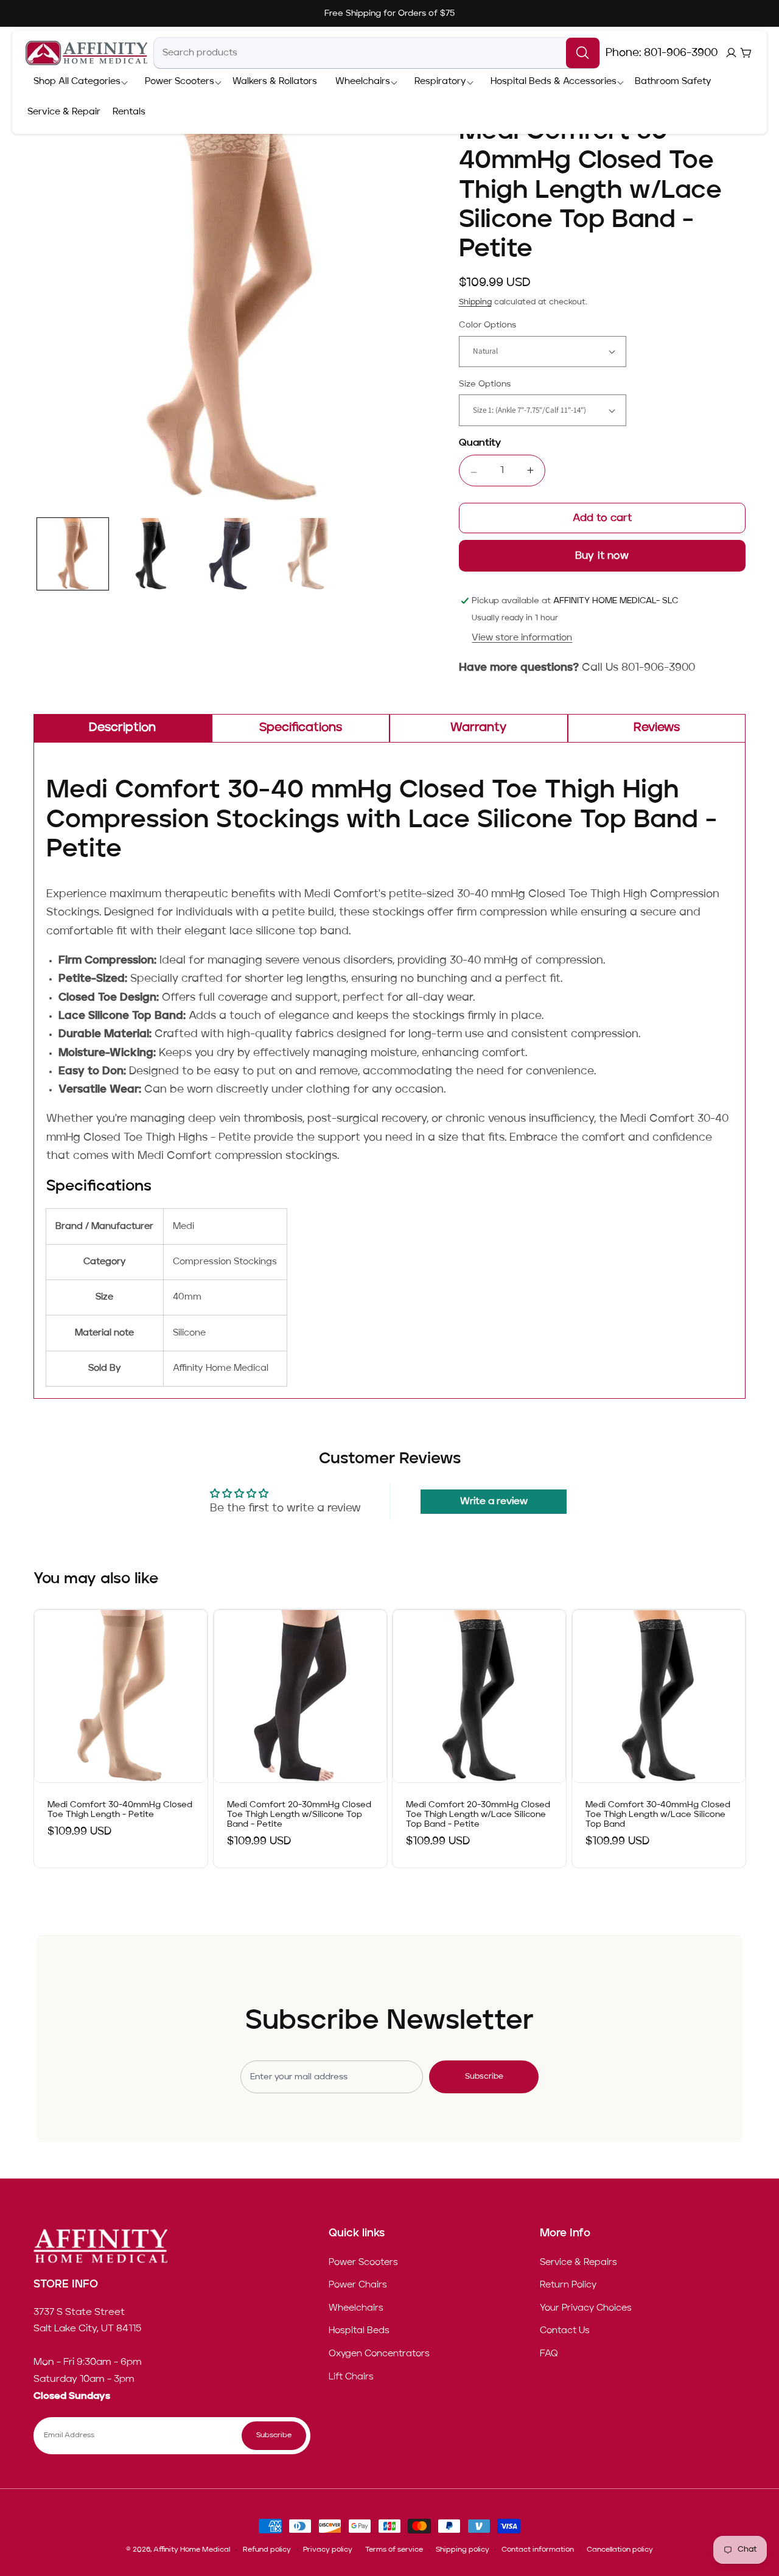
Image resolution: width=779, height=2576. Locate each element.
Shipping (475, 302)
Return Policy (568, 2286)
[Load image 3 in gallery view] (229, 554)
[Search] (583, 53)
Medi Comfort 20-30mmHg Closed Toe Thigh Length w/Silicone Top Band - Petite (299, 1815)
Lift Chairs (351, 2377)
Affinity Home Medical (192, 2550)
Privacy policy (328, 2550)
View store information (522, 638)
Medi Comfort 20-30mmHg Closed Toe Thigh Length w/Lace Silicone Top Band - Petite (478, 1815)
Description (122, 728)
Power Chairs (358, 2286)
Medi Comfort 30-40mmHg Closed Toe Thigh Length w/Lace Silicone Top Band (658, 1815)
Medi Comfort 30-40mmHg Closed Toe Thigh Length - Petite (120, 1810)
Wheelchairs (356, 2308)
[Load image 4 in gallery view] (308, 554)
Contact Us (565, 2331)
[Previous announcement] (168, 13)
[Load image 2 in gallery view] (151, 554)
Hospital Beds (359, 2331)
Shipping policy (463, 2550)
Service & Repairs (578, 2263)
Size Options (485, 384)
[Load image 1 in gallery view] (73, 554)
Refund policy (267, 2550)
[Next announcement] (611, 13)
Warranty (478, 728)
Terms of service (394, 2550)
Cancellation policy (620, 2550)
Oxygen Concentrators (379, 2354)
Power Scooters (363, 2263)
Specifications (301, 728)
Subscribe (484, 2077)
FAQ (549, 2354)
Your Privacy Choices (586, 2308)
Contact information (538, 2550)
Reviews (657, 728)
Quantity (480, 443)
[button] (77, 82)
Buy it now (602, 556)
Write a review (494, 1502)
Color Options (487, 325)
